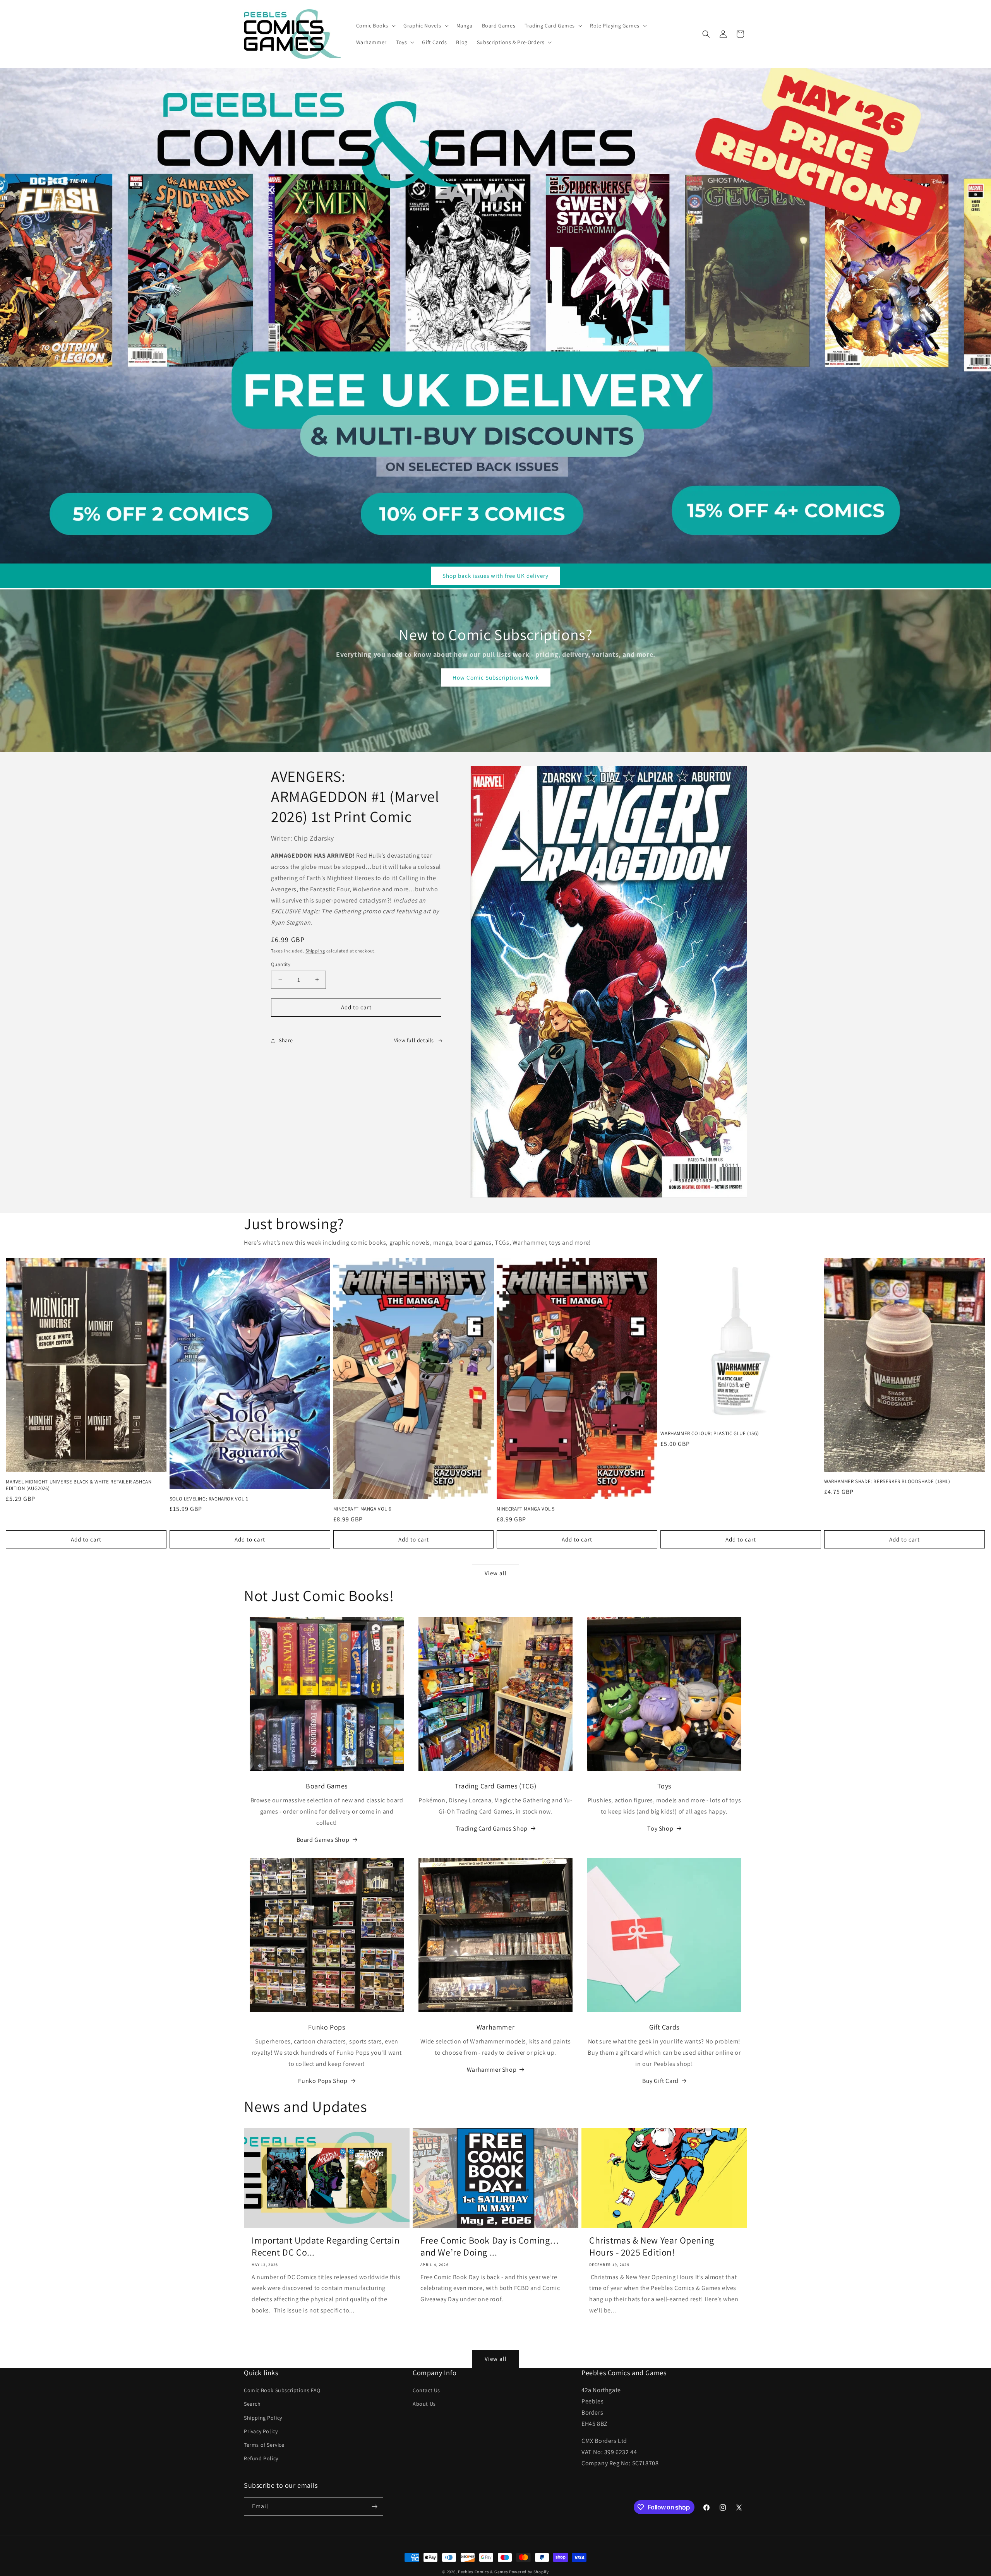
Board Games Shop (323, 1839)
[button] (375, 26)
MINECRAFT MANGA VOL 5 (526, 1509)
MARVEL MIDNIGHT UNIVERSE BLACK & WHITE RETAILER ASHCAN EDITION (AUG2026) (79, 1485)
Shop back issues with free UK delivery (495, 576)
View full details (414, 1040)
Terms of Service (264, 2445)
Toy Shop (660, 1828)
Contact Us (426, 2390)
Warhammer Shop (492, 2070)
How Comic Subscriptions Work (496, 677)
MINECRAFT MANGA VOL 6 (362, 1509)
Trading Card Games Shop (492, 1828)
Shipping (315, 951)
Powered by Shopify (529, 2572)
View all (496, 1573)
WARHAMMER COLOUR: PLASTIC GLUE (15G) (710, 1434)
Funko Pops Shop (323, 2081)
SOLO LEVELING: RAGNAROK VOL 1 (209, 1499)
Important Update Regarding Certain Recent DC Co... (326, 2246)
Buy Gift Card (660, 2081)
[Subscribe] (374, 2507)
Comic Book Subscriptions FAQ (282, 2390)
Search (252, 2404)
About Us (424, 2404)
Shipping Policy (263, 2418)
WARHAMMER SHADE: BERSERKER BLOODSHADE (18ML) (887, 1482)
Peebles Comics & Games (483, 2572)
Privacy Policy (261, 2431)
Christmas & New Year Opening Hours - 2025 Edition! (652, 2246)
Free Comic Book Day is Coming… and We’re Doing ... (490, 2246)
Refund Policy (261, 2458)
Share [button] (286, 1040)
